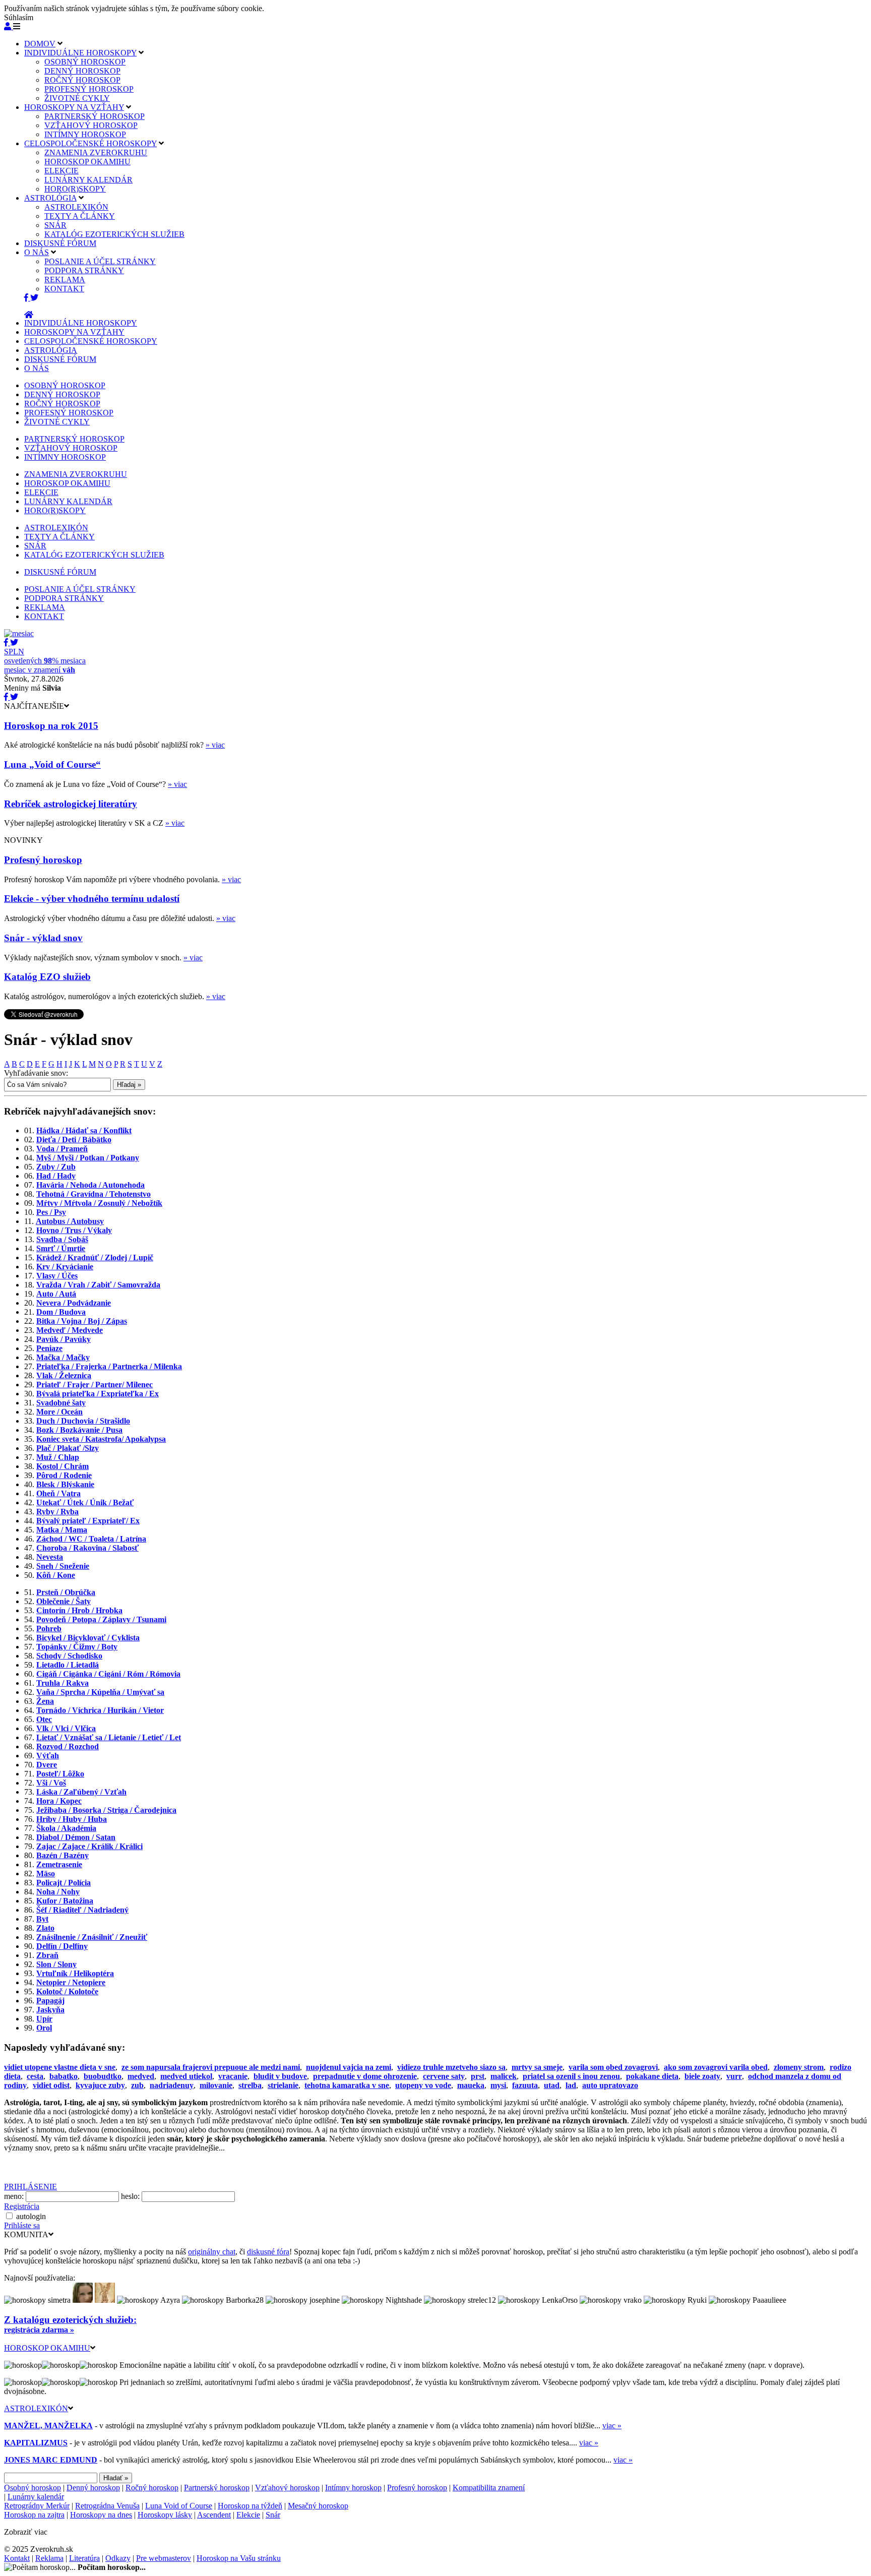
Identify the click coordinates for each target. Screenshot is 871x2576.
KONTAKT (64, 289)
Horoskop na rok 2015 (51, 726)
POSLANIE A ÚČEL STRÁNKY (100, 261)
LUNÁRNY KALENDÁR (88, 180)
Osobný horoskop (33, 2488)
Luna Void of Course (179, 2506)
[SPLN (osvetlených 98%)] (19, 633)
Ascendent (214, 2515)
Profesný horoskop (43, 860)
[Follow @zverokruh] (34, 298)
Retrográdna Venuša (107, 2506)
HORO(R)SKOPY (75, 189)
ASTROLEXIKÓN (76, 207)
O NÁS (37, 252)
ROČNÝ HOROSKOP (82, 80)
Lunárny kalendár (36, 2497)
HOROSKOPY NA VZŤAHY (74, 107)
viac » (612, 2426)
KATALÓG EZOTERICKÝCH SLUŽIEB (114, 234)
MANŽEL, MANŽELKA (48, 2426)
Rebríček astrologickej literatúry (71, 804)
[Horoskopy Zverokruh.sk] (29, 315)
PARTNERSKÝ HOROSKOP (95, 116)
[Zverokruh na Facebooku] (27, 298)
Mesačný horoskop (318, 2506)
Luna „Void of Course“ (52, 764)
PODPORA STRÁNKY (84, 270)
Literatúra (84, 2558)
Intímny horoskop (353, 2488)
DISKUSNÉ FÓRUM (60, 243)
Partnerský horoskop (217, 2488)
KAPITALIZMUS (36, 2443)
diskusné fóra (268, 2252)
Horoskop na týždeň (250, 2506)
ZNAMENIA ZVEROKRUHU (96, 152)
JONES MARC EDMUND (51, 2460)
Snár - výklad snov (43, 938)
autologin (31, 2216)
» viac (215, 745)
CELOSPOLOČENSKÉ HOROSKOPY (90, 143)
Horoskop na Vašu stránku (239, 2558)
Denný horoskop (93, 2488)
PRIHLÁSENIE (30, 2187)
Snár (273, 2515)
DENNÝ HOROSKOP (82, 71)
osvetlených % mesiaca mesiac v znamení (45, 661)
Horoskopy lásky (165, 2515)
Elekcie (248, 2515)
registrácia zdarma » (39, 2330)
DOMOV (40, 44)
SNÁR (55, 225)
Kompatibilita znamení (489, 2488)
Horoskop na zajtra (34, 2515)
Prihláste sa (22, 2225)
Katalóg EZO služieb (47, 977)
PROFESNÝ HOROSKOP (89, 89)
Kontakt (17, 2558)
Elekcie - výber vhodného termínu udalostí (92, 899)
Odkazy (118, 2558)
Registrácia (22, 2206)
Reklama (49, 2558)
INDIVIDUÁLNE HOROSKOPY (80, 53)
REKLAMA (65, 280)
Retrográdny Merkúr (37, 2506)
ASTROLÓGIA (50, 198)
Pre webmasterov (164, 2558)
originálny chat (212, 2252)
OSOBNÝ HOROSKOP (85, 62)
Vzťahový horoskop (287, 2488)
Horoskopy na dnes (101, 2515)
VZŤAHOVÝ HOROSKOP (91, 125)
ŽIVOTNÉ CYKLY (77, 98)
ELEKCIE (61, 171)
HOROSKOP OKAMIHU (87, 162)
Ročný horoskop (152, 2488)
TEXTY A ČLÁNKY (80, 216)
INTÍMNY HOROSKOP (85, 134)
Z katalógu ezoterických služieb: (70, 2320)
